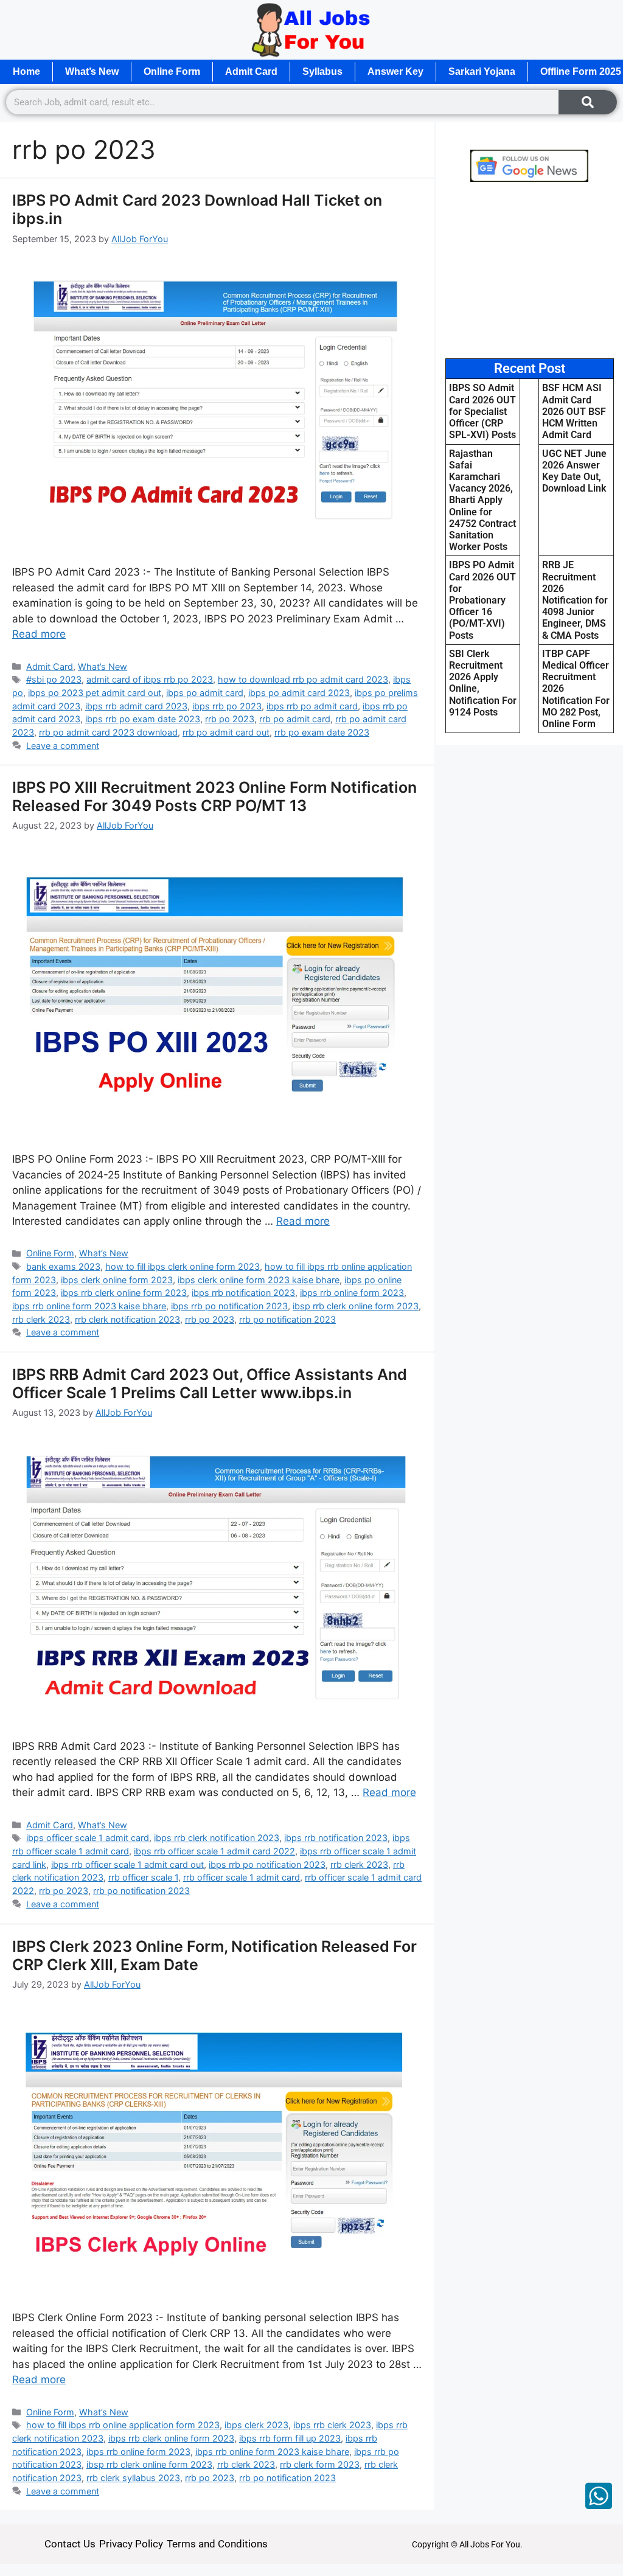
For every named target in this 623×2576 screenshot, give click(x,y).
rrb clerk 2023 (41, 1319)
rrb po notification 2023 (287, 1319)
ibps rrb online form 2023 (352, 1293)
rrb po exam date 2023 (322, 732)
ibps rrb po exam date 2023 (143, 719)
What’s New (92, 71)
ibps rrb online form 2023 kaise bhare (89, 1306)
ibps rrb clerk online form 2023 (124, 1293)
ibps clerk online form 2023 (117, 1280)
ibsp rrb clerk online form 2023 (356, 1306)
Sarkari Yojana (482, 71)
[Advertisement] (530, 270)
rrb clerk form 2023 (320, 2464)
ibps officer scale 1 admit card (88, 1838)
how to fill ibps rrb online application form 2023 (123, 2425)
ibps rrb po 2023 (227, 706)
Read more (39, 634)
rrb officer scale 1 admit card (242, 1877)
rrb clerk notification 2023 (127, 1319)
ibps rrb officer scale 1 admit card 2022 (214, 1851)
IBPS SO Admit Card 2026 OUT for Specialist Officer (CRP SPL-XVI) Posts (482, 411)
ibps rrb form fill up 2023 (290, 2438)
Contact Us (70, 2544)
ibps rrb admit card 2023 (136, 706)
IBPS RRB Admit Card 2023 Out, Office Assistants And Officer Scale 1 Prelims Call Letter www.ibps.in (210, 1384)
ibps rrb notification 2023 (243, 1293)
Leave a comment (63, 746)
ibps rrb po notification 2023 (229, 1306)
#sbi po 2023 (54, 679)
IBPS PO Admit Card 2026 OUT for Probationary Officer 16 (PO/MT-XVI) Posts (482, 600)
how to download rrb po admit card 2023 (303, 679)
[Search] (588, 102)
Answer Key (395, 71)
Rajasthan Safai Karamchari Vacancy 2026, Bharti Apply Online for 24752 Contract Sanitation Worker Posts (482, 500)
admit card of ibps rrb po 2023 (150, 679)
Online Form (172, 71)
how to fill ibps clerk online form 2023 (183, 1266)
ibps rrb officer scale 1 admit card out (127, 1864)
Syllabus (322, 71)
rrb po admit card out (226, 732)
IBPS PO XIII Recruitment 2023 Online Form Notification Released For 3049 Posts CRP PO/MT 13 (214, 796)
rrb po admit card (295, 719)
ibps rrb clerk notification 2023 (217, 1838)
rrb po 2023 (230, 719)
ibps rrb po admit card (312, 706)
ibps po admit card (205, 693)
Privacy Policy (131, 2544)
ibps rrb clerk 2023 (332, 2425)
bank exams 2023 (63, 1266)
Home (26, 71)
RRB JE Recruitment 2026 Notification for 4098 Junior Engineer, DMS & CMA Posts (575, 600)
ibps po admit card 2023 (299, 693)
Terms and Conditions (217, 2544)
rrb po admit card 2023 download (108, 732)
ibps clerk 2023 (256, 2425)
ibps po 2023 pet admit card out (95, 693)
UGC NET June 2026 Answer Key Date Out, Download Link (574, 471)
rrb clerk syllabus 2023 (133, 2478)
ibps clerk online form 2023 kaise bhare (259, 1280)
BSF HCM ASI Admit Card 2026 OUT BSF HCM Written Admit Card (574, 411)
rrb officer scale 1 (143, 1877)
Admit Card (251, 71)
